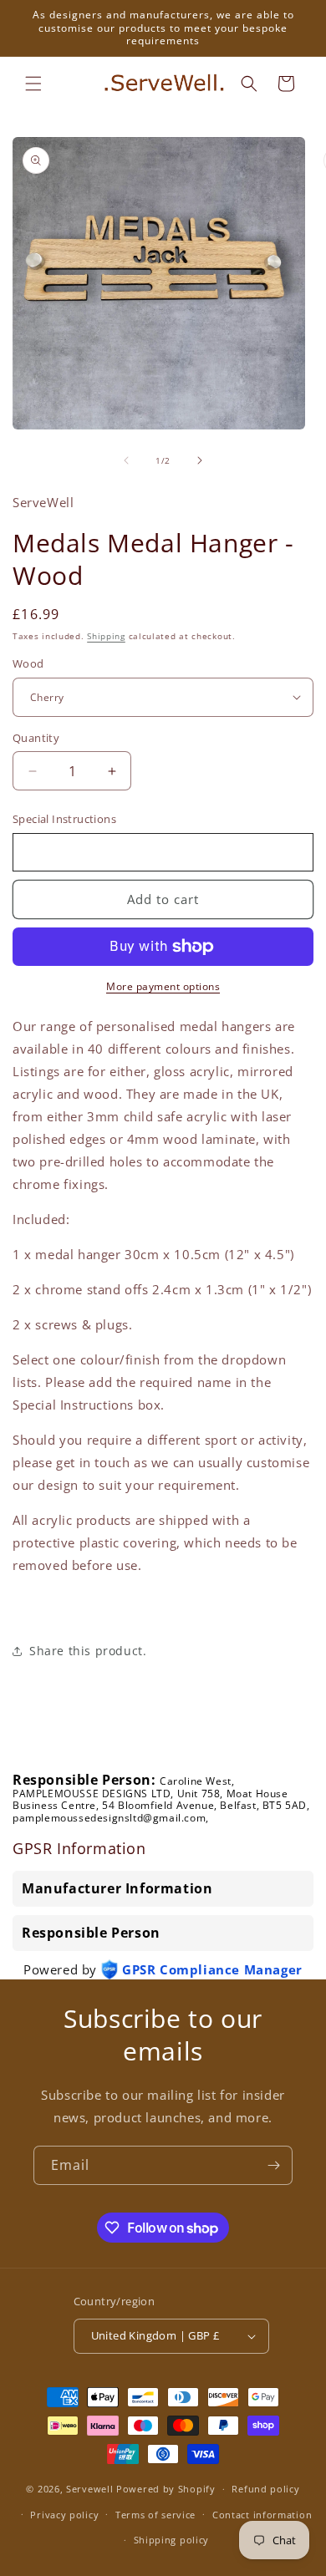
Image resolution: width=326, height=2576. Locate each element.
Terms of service (155, 2515)
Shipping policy (172, 2540)
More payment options (163, 986)
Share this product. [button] (88, 1651)
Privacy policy (64, 2515)
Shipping (106, 636)
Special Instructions (64, 819)
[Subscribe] (273, 2165)
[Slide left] (126, 460)
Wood (28, 663)
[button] (33, 84)
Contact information (262, 2515)
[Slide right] (200, 460)
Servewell (89, 2489)
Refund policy (265, 2489)
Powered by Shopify (166, 2489)
